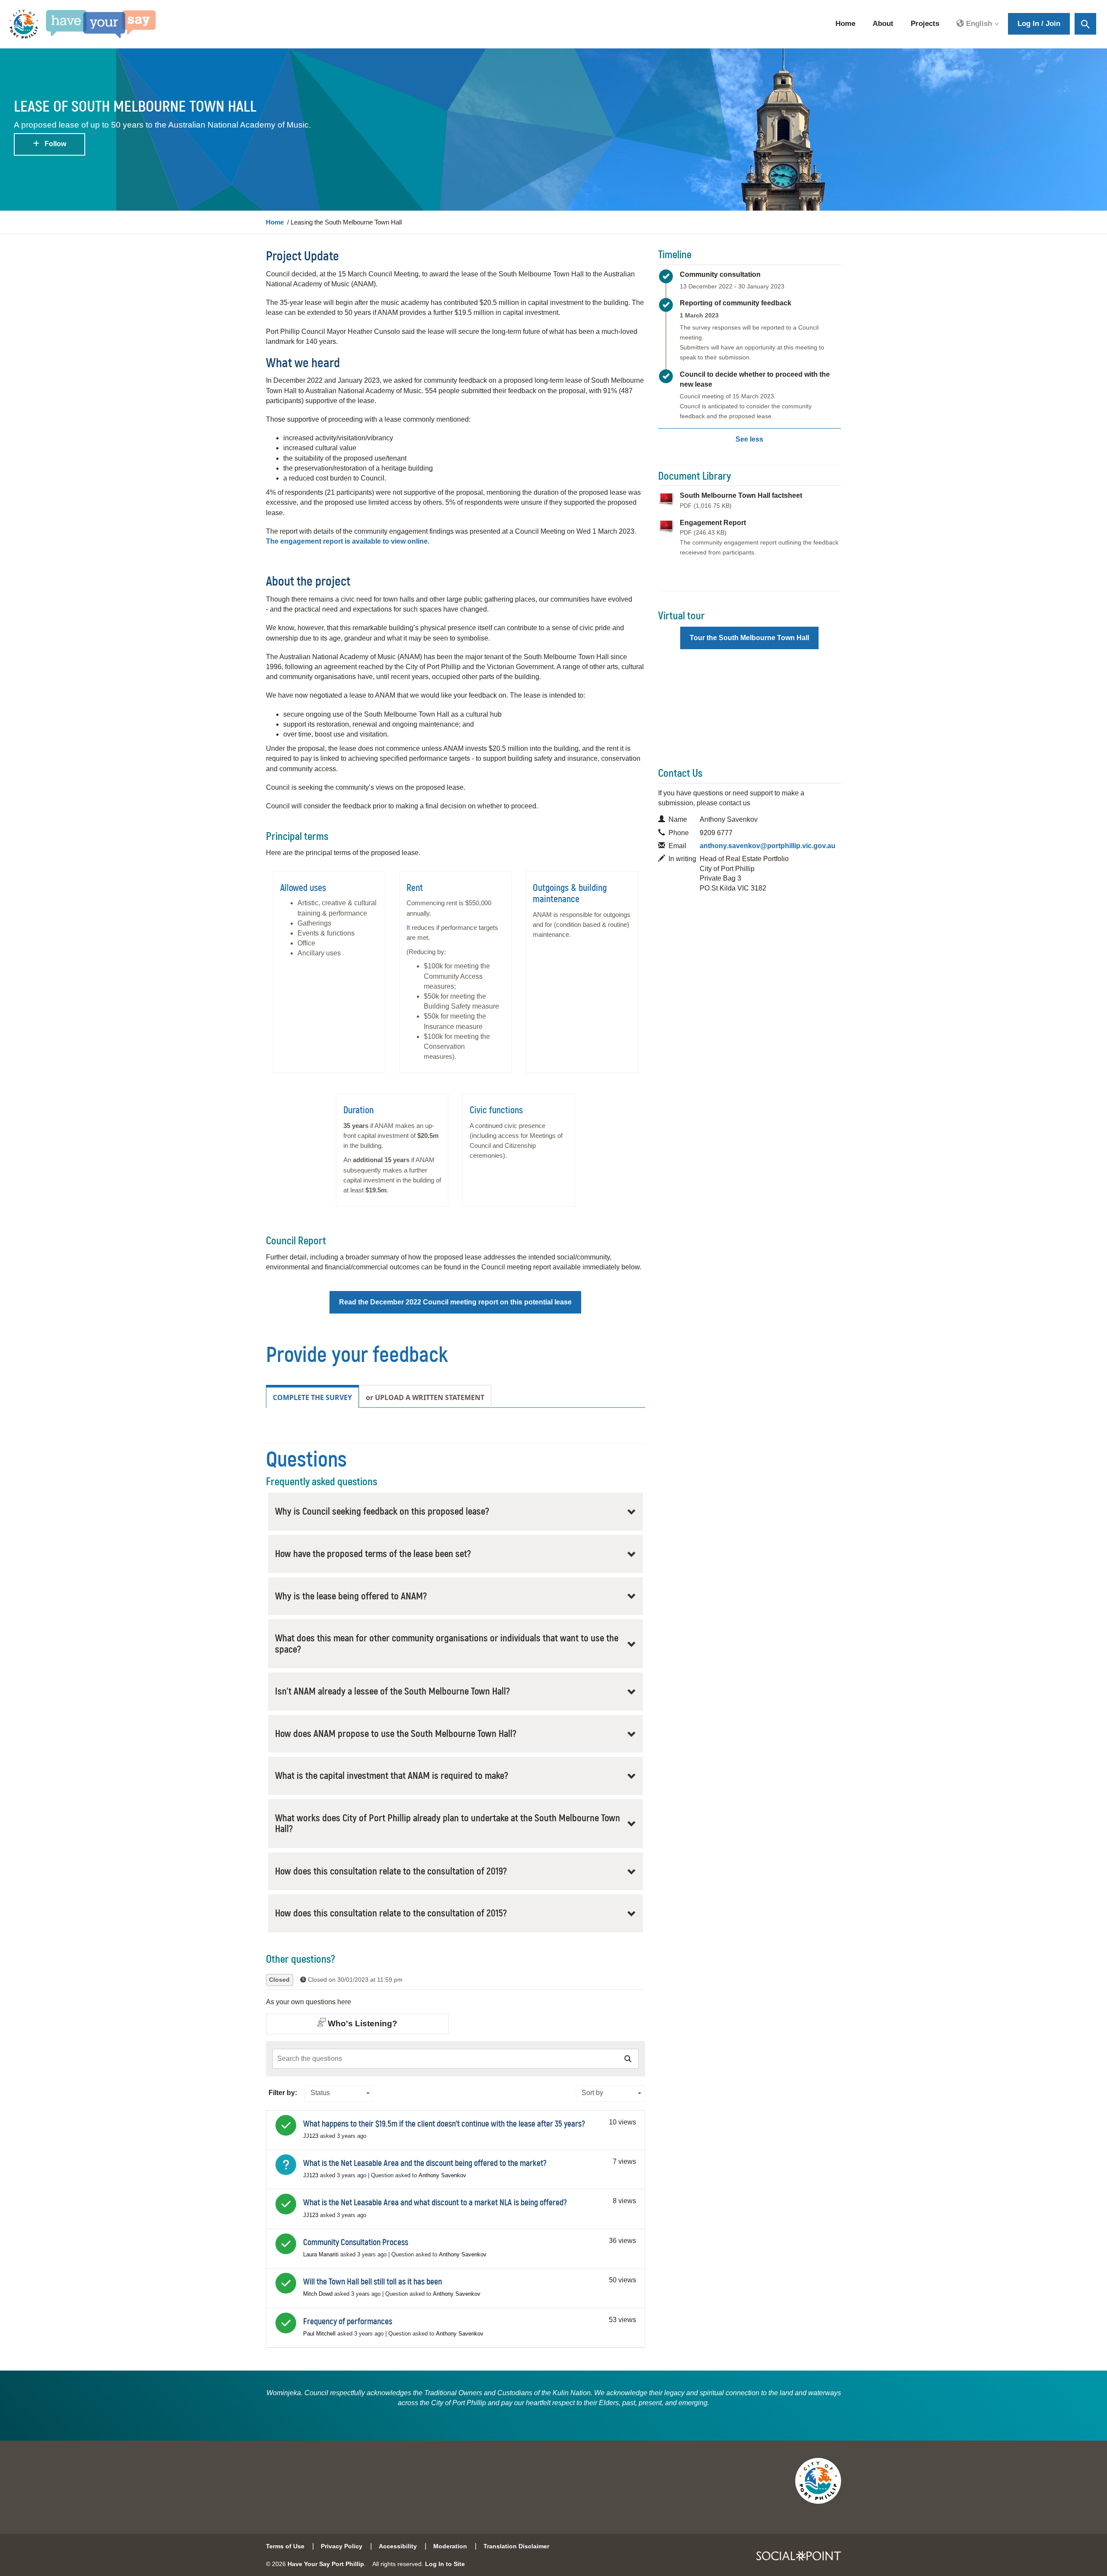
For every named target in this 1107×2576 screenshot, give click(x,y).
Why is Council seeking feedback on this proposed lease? (382, 1512)
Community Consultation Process (356, 2243)
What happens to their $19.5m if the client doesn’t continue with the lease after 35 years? (444, 2124)
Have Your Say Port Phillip (326, 2564)
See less (749, 439)
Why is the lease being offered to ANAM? (351, 1596)
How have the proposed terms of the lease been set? (373, 1554)
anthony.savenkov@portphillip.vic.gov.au (768, 846)
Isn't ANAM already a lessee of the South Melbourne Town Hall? (392, 1692)
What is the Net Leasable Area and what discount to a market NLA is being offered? (435, 2203)
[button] (978, 24)
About (883, 24)
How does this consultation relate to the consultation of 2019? (391, 1871)
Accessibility (398, 2546)
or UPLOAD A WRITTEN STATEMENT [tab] (425, 1397)
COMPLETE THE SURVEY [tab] (312, 1397)
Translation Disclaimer (516, 2546)
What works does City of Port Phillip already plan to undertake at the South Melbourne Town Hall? (448, 1824)
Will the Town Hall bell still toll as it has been (373, 2282)
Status (320, 2093)
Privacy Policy (342, 2546)
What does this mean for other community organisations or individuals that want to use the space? (447, 1644)
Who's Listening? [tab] (362, 2023)
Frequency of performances (348, 2322)
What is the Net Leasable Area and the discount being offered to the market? (425, 2163)
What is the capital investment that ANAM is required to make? (392, 1776)
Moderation (450, 2546)
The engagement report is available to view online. (348, 541)
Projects (925, 24)
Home (845, 24)
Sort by (592, 2093)
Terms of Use (285, 2546)
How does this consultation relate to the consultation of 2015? (391, 1913)
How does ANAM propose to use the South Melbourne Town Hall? (396, 1734)
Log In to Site (445, 2564)
